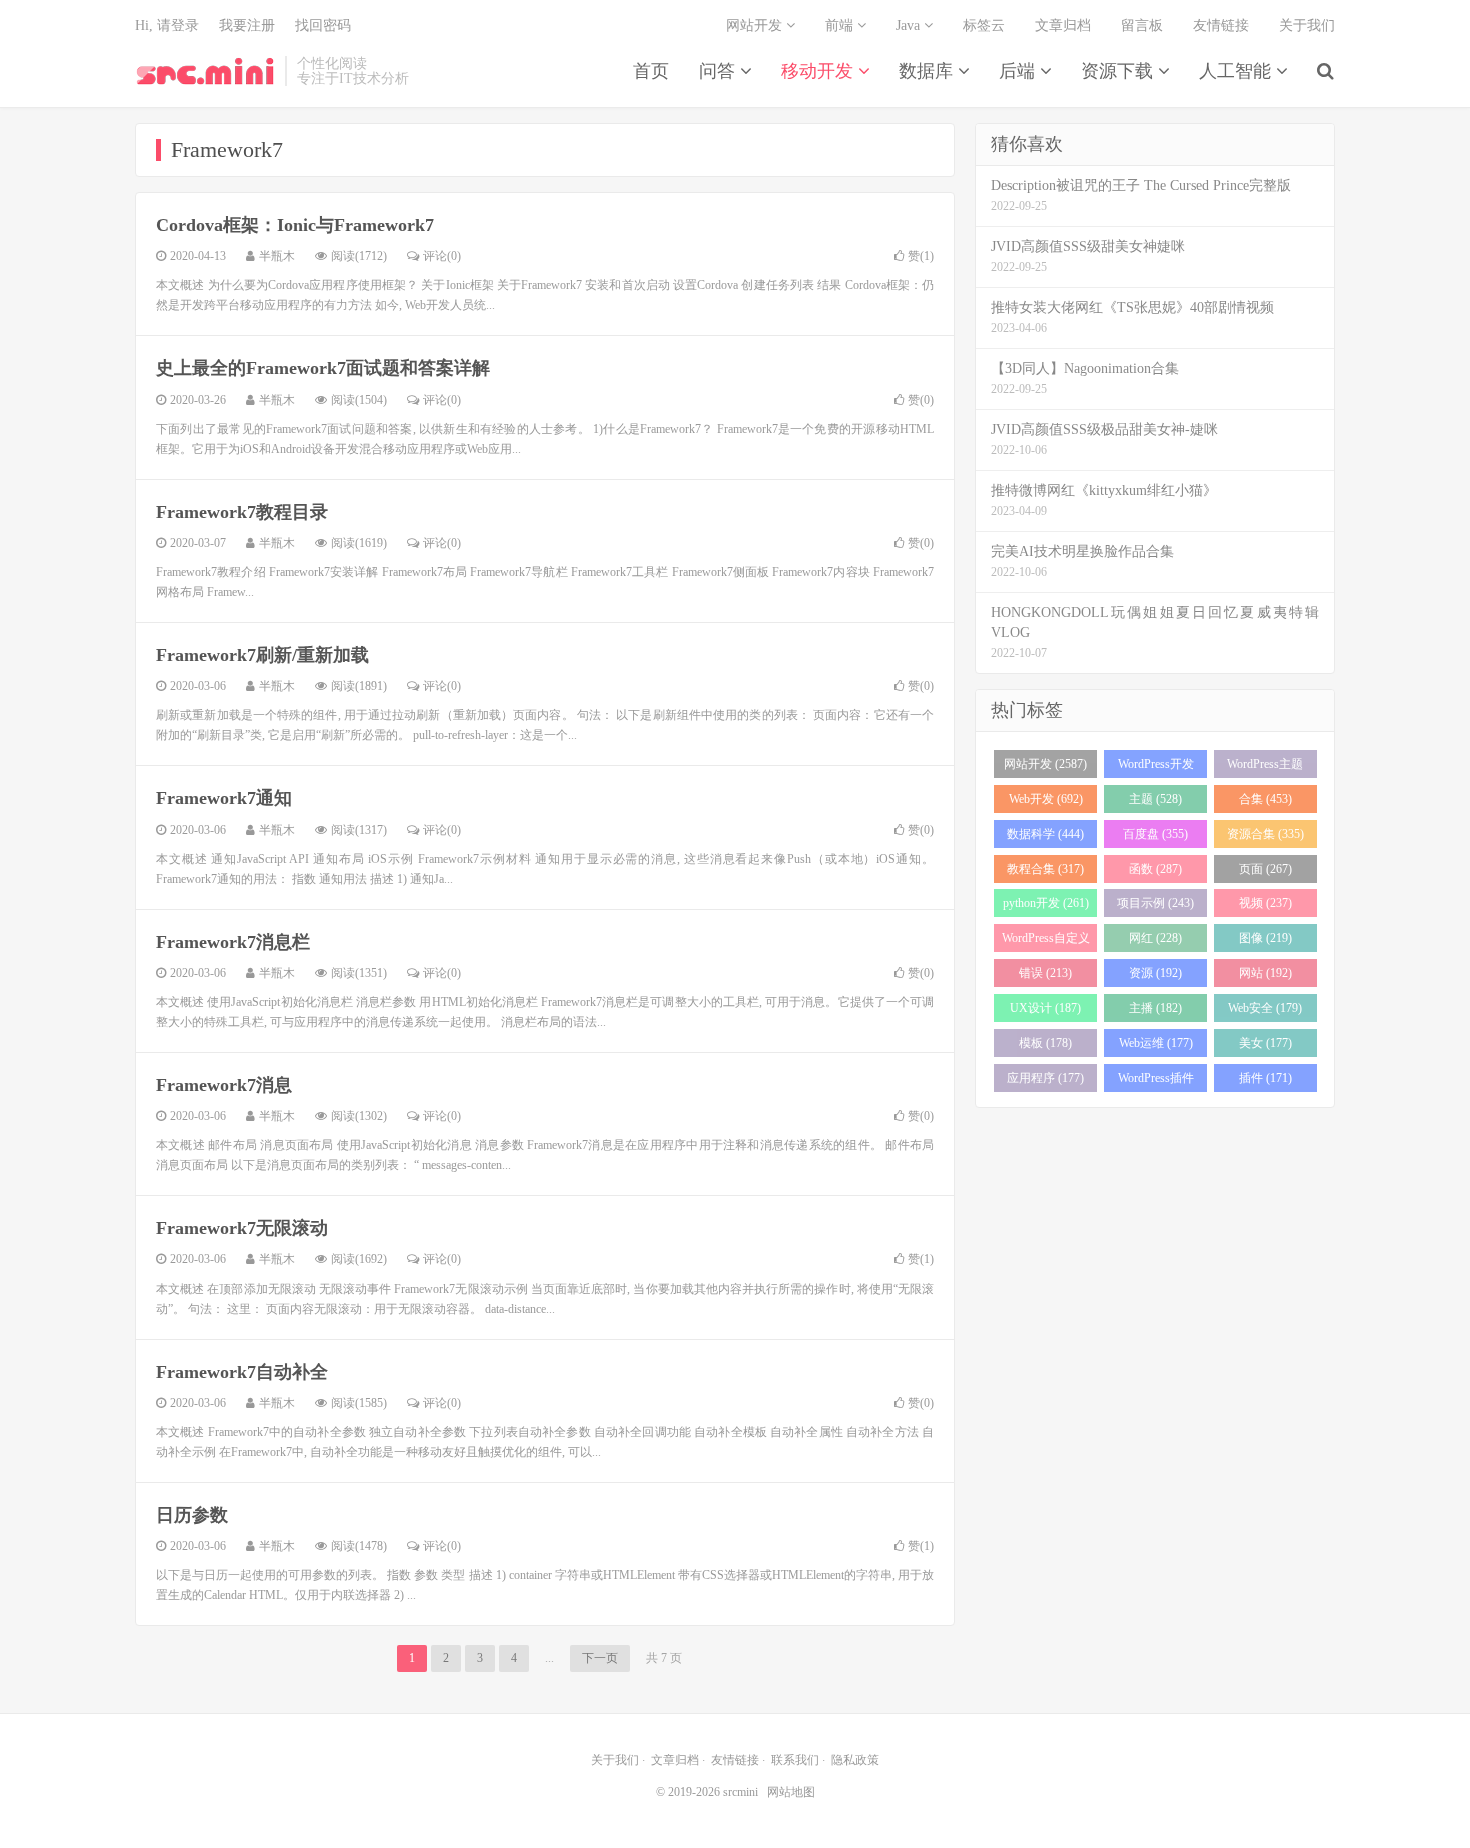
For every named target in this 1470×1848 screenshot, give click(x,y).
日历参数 (192, 1515)
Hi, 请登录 (167, 25)
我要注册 (247, 25)
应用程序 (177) (1045, 1078)
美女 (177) (1265, 1043)
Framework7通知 (224, 798)
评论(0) (442, 256)
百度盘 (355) (1155, 834)
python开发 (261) (1046, 903)
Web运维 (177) (1156, 1043)
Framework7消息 (224, 1085)
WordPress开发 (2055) (1156, 767)
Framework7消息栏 (233, 942)
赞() (921, 256)
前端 (841, 25)
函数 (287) (1155, 869)
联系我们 (795, 1760)
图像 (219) (1265, 938)
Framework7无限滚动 (242, 1228)
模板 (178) (1045, 1043)
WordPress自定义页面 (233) (1046, 941)
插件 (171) (1265, 1078)
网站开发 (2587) (1045, 764)
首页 (651, 71)
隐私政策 (855, 1760)
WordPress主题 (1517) (1265, 767)
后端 (1019, 71)
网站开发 (756, 25)
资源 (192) (1155, 973)
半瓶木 (277, 256)
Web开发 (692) (1046, 799)
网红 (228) (1155, 938)
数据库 (928, 71)
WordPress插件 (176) (1156, 1081)
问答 (719, 71)
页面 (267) (1265, 869)
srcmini (205, 71)
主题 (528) (1155, 799)
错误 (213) (1045, 973)
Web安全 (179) (1265, 1008)
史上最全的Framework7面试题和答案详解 (323, 368)
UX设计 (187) (1045, 1008)
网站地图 (791, 1792)
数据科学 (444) (1045, 834)
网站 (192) (1265, 973)
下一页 (600, 1658)
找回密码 (323, 25)
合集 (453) (1265, 799)
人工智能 (1237, 71)
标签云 (984, 25)
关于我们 (1307, 25)
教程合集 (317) (1045, 869)
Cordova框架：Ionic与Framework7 (295, 225)
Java (910, 25)
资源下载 (1119, 71)
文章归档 (1063, 25)
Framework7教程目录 (242, 512)
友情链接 (1221, 25)
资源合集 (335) (1265, 834)
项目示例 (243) (1155, 903)
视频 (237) (1265, 903)
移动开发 (819, 71)
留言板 (1142, 25)
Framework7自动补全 (242, 1372)
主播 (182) (1155, 1008)
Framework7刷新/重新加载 (262, 655)
